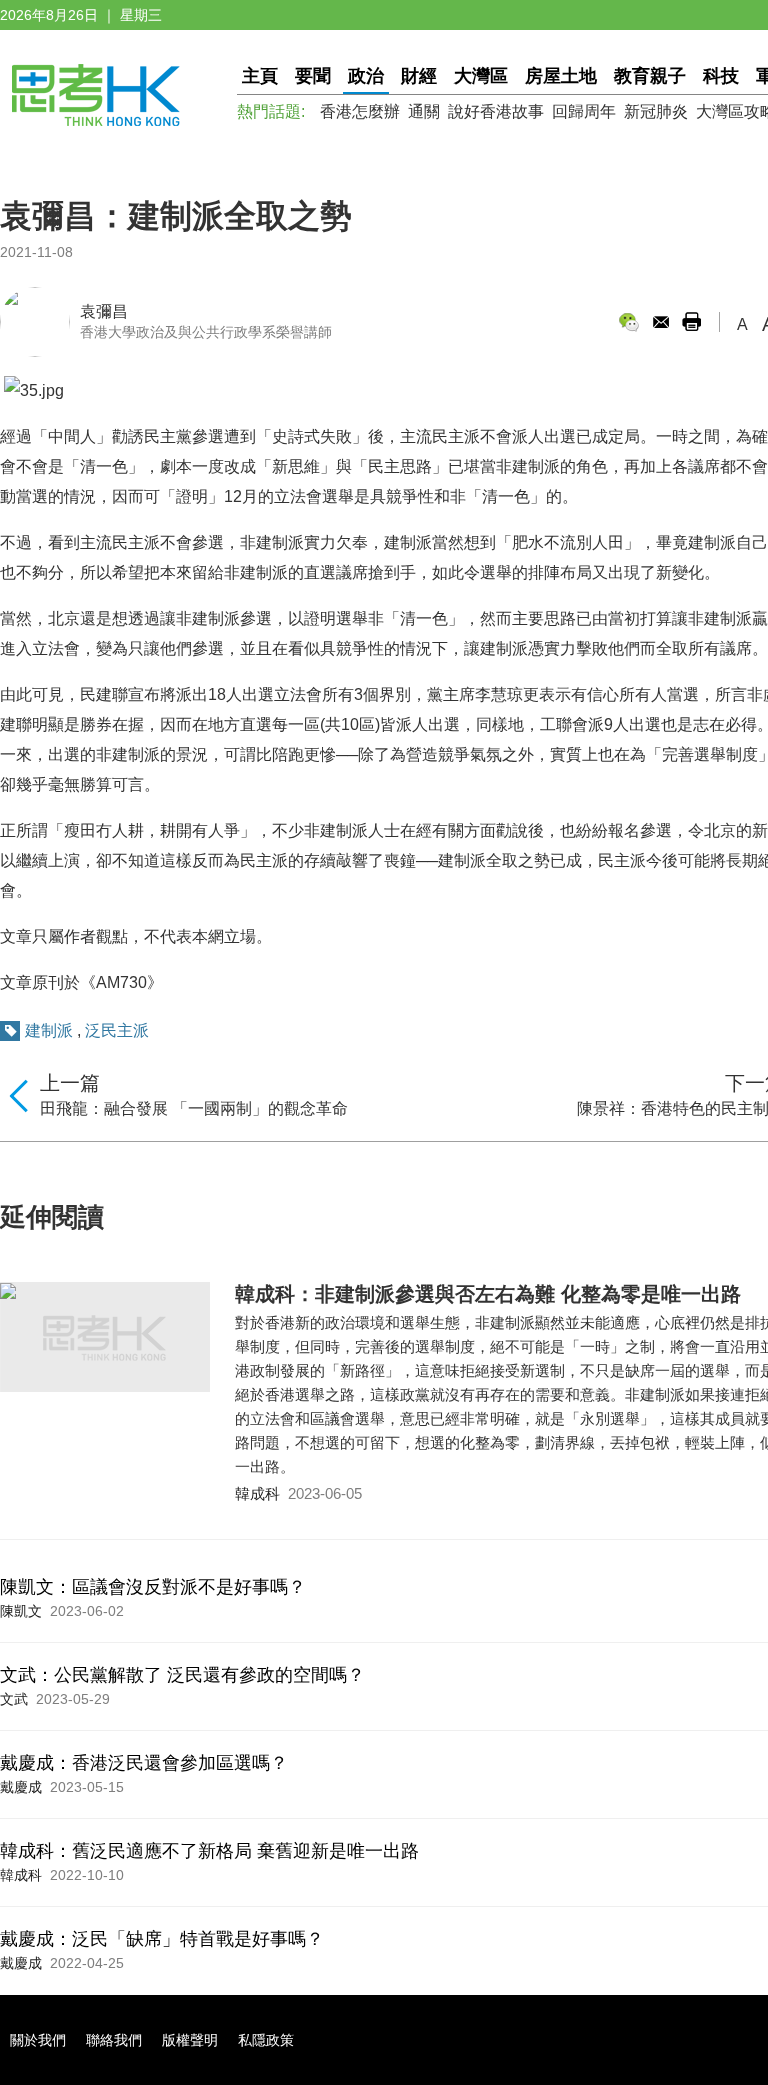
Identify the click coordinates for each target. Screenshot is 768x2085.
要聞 (313, 76)
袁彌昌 (104, 311)
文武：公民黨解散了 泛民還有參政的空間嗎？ (182, 1675)
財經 (419, 76)
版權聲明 (190, 2040)
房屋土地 (561, 76)
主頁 (260, 76)
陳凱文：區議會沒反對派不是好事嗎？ (153, 1587)
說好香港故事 (496, 111)
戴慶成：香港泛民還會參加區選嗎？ (144, 1763)
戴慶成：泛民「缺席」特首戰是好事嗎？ (162, 1939)
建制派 (49, 1030)
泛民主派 (117, 1030)
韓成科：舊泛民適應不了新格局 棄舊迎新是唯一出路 (209, 1851)
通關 (424, 111)
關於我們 (38, 2040)
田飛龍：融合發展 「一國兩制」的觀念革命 (194, 1108)
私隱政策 (266, 2040)
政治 (366, 76)
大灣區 (481, 76)
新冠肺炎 (656, 111)
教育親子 (650, 76)
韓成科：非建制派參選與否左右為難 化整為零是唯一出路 (488, 1294)
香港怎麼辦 (360, 111)
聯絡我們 (114, 2040)
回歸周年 (584, 111)
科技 (721, 76)
